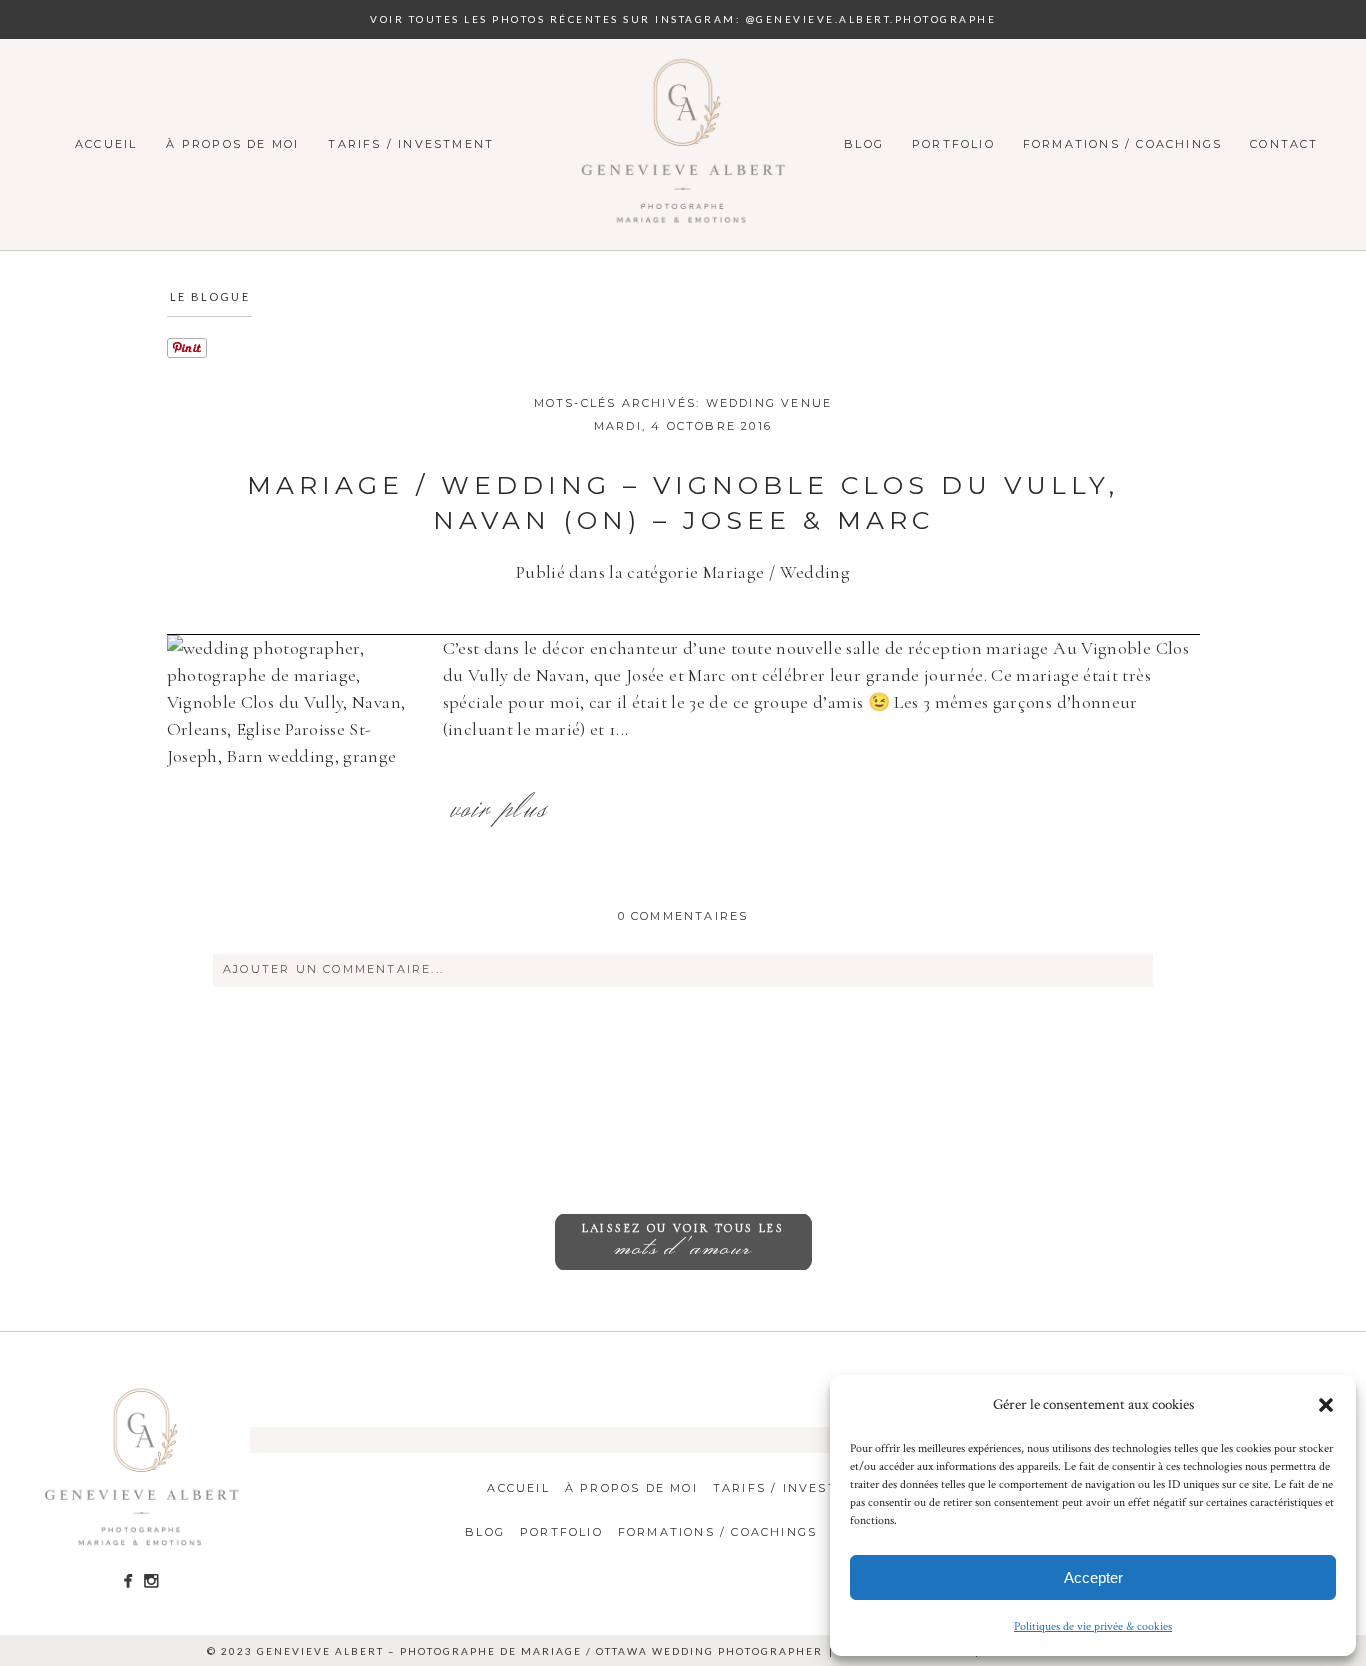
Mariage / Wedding (776, 572)
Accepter (1093, 1577)
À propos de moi (232, 144)
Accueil (106, 144)
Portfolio (953, 144)
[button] (1326, 1405)
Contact (1284, 144)
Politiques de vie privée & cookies (1093, 1626)
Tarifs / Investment (411, 144)
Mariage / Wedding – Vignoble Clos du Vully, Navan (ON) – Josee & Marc (683, 502)
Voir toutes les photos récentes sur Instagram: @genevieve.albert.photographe (683, 19)
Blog (864, 144)
